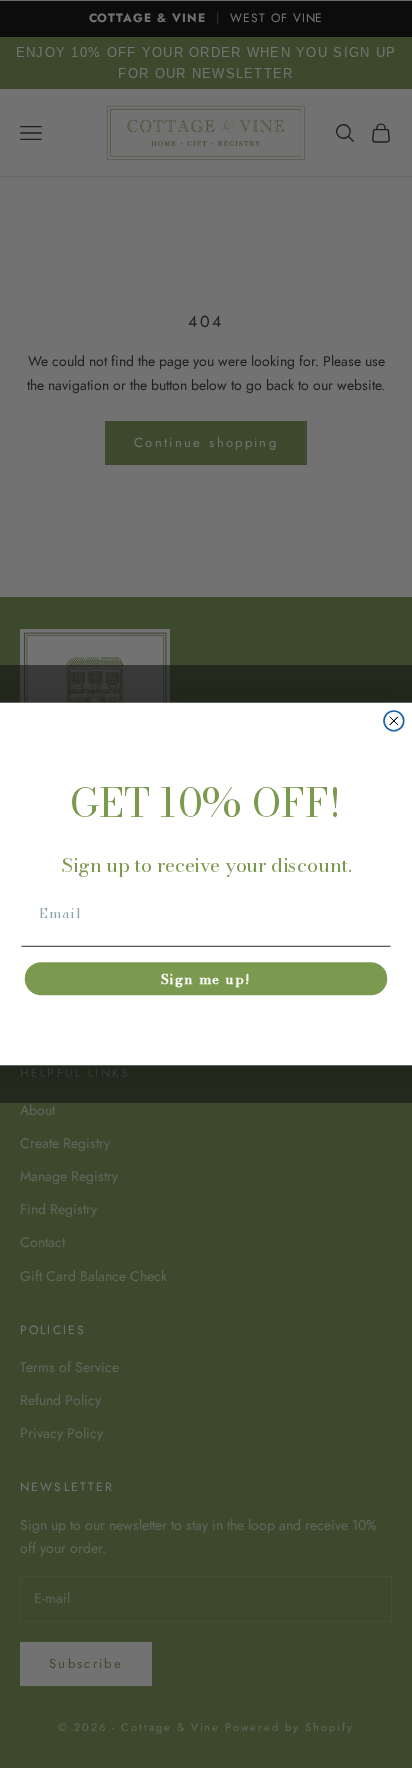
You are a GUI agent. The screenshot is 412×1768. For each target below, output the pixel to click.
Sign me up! (206, 979)
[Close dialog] (394, 721)
